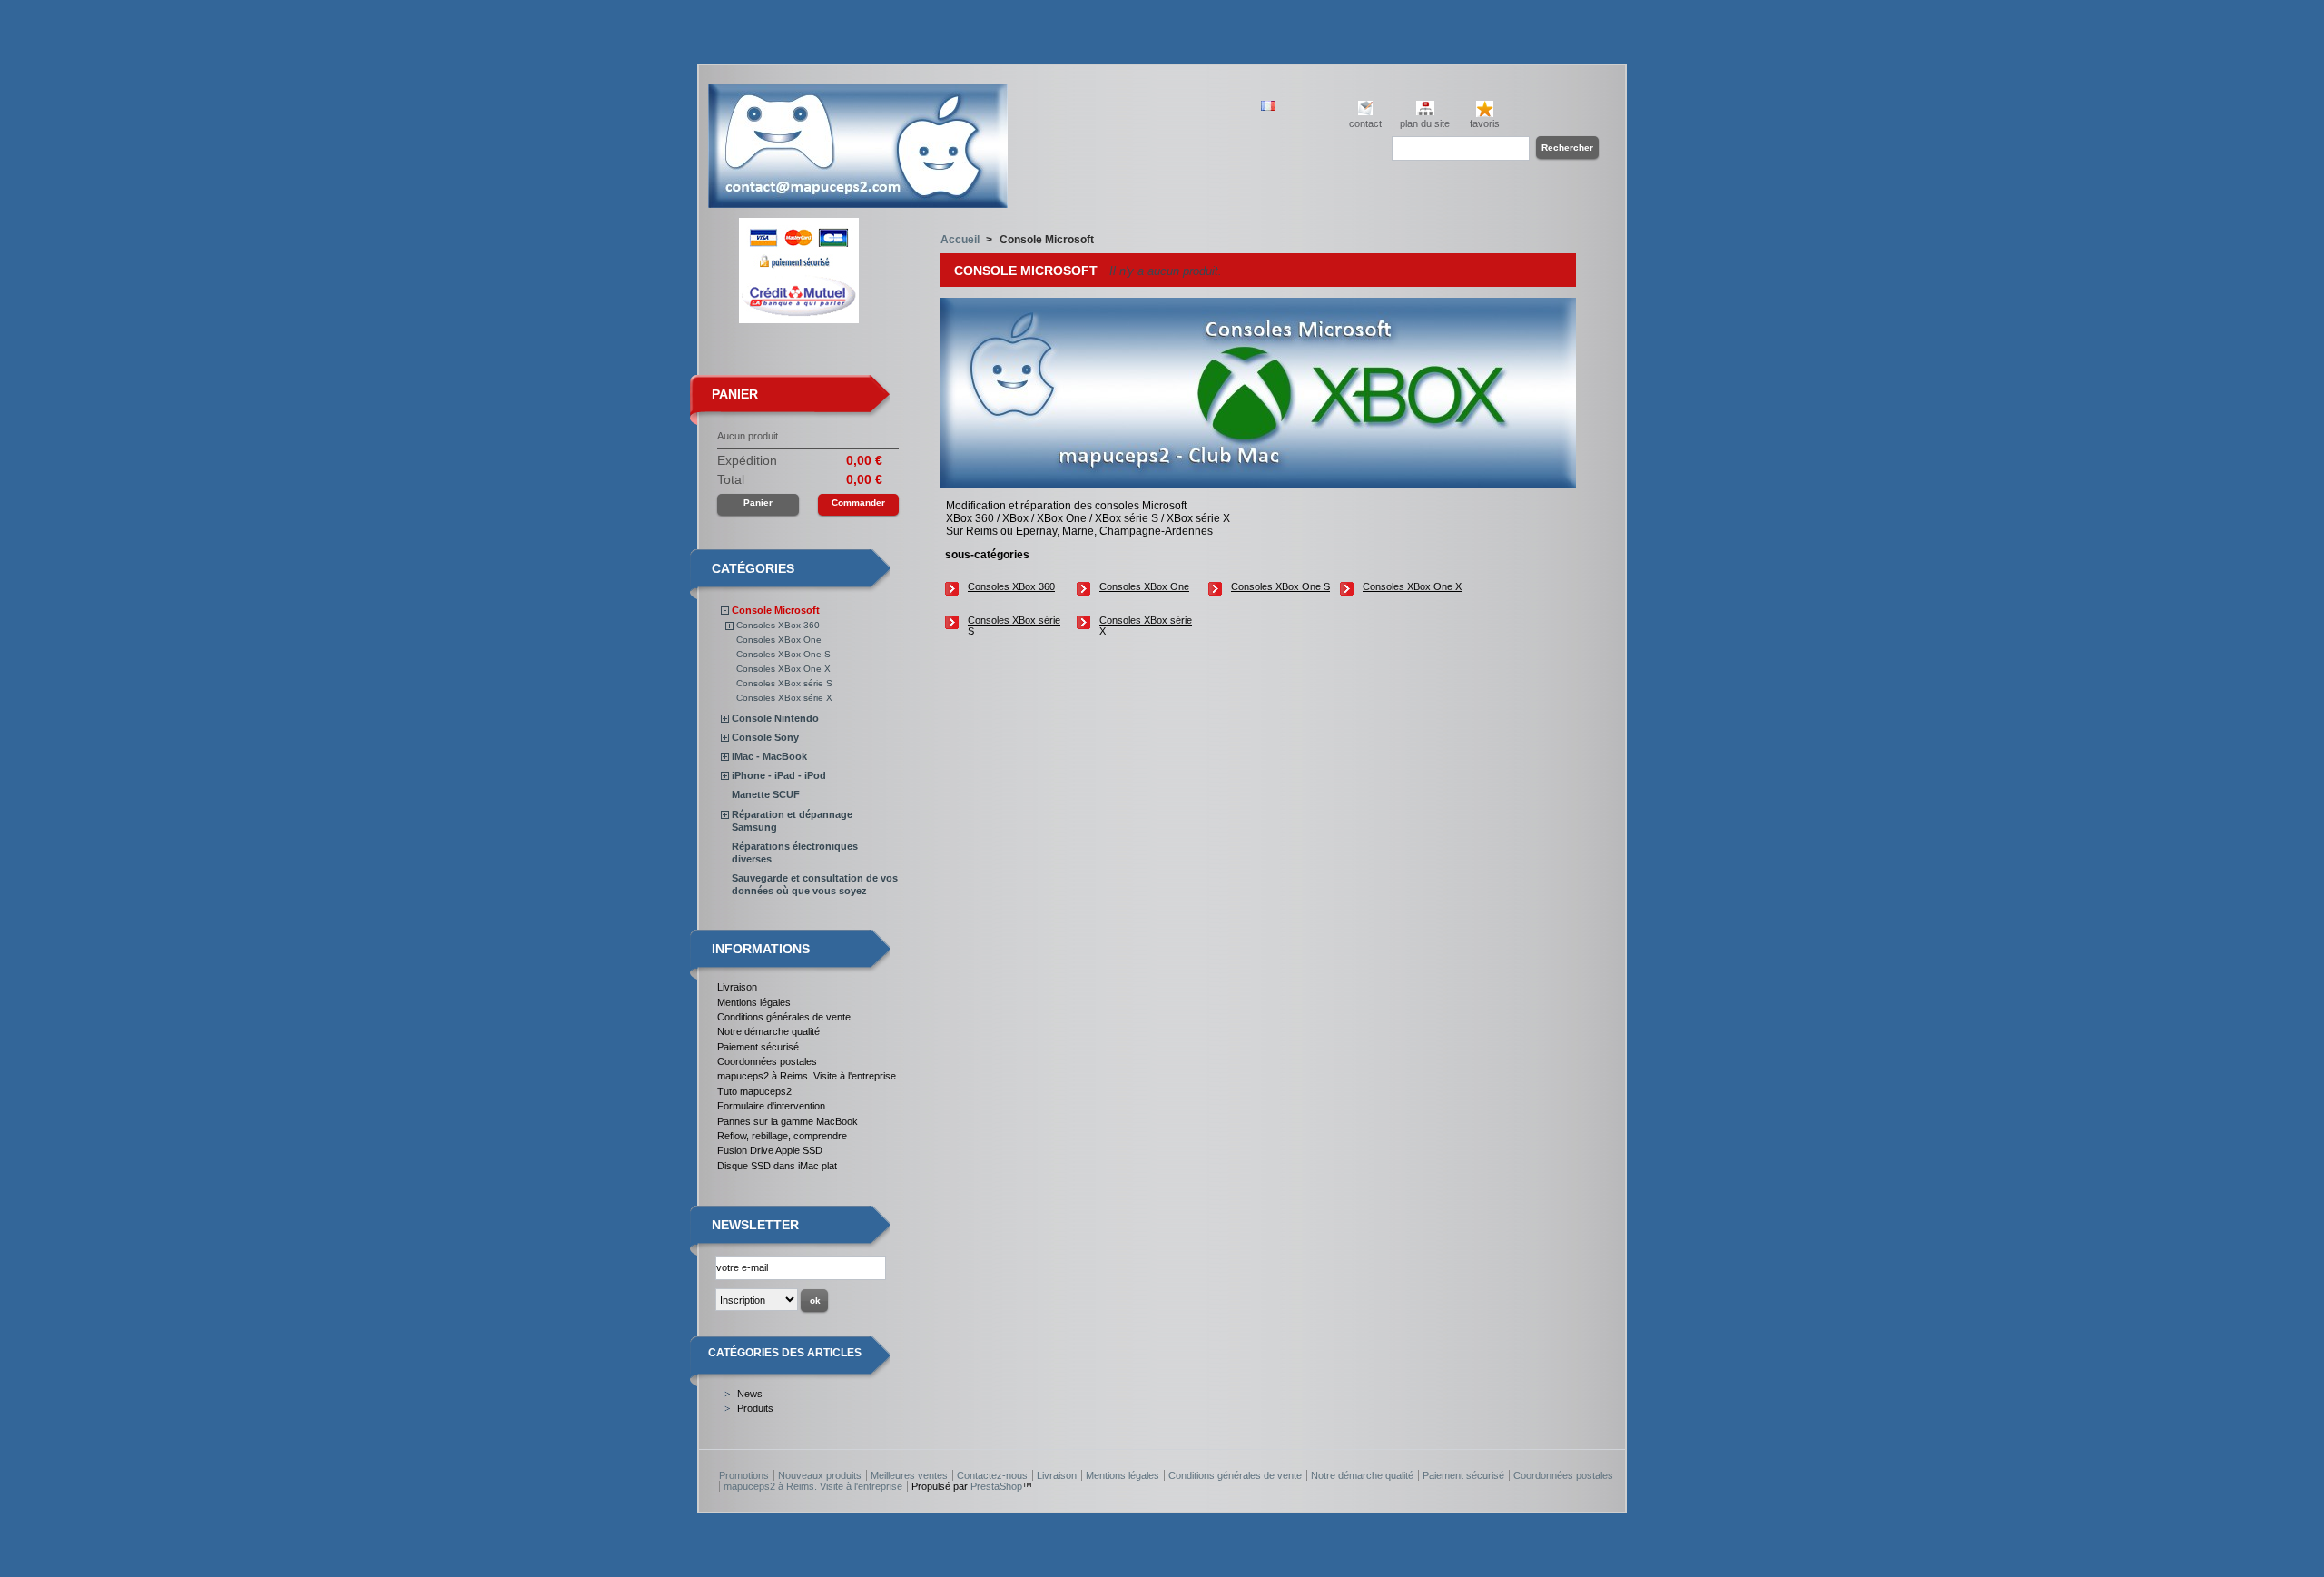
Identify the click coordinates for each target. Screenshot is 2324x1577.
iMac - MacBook (769, 756)
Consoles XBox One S (783, 654)
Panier (735, 394)
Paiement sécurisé (758, 1047)
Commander (858, 503)
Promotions (744, 1475)
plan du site (1425, 123)
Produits (755, 1408)
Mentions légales (754, 1002)
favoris (1485, 123)
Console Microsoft (776, 610)
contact (1365, 123)
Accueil (960, 240)
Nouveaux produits (820, 1475)
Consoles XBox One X (783, 669)
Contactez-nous (992, 1475)
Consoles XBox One (779, 640)
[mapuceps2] (858, 201)
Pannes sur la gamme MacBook (788, 1121)
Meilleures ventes (909, 1475)
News (750, 1394)
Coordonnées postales (767, 1061)
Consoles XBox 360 (778, 625)
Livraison (737, 987)
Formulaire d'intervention (771, 1106)
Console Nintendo (775, 718)
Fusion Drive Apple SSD (770, 1150)
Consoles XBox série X (784, 698)
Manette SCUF (766, 794)
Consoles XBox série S (784, 683)
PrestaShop (996, 1486)
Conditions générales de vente (784, 1017)
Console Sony (765, 737)
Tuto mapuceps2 (754, 1091)
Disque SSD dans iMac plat (777, 1166)
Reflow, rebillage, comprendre (782, 1136)
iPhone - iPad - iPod (779, 775)
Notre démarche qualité (768, 1031)
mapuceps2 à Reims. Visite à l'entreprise (807, 1076)
